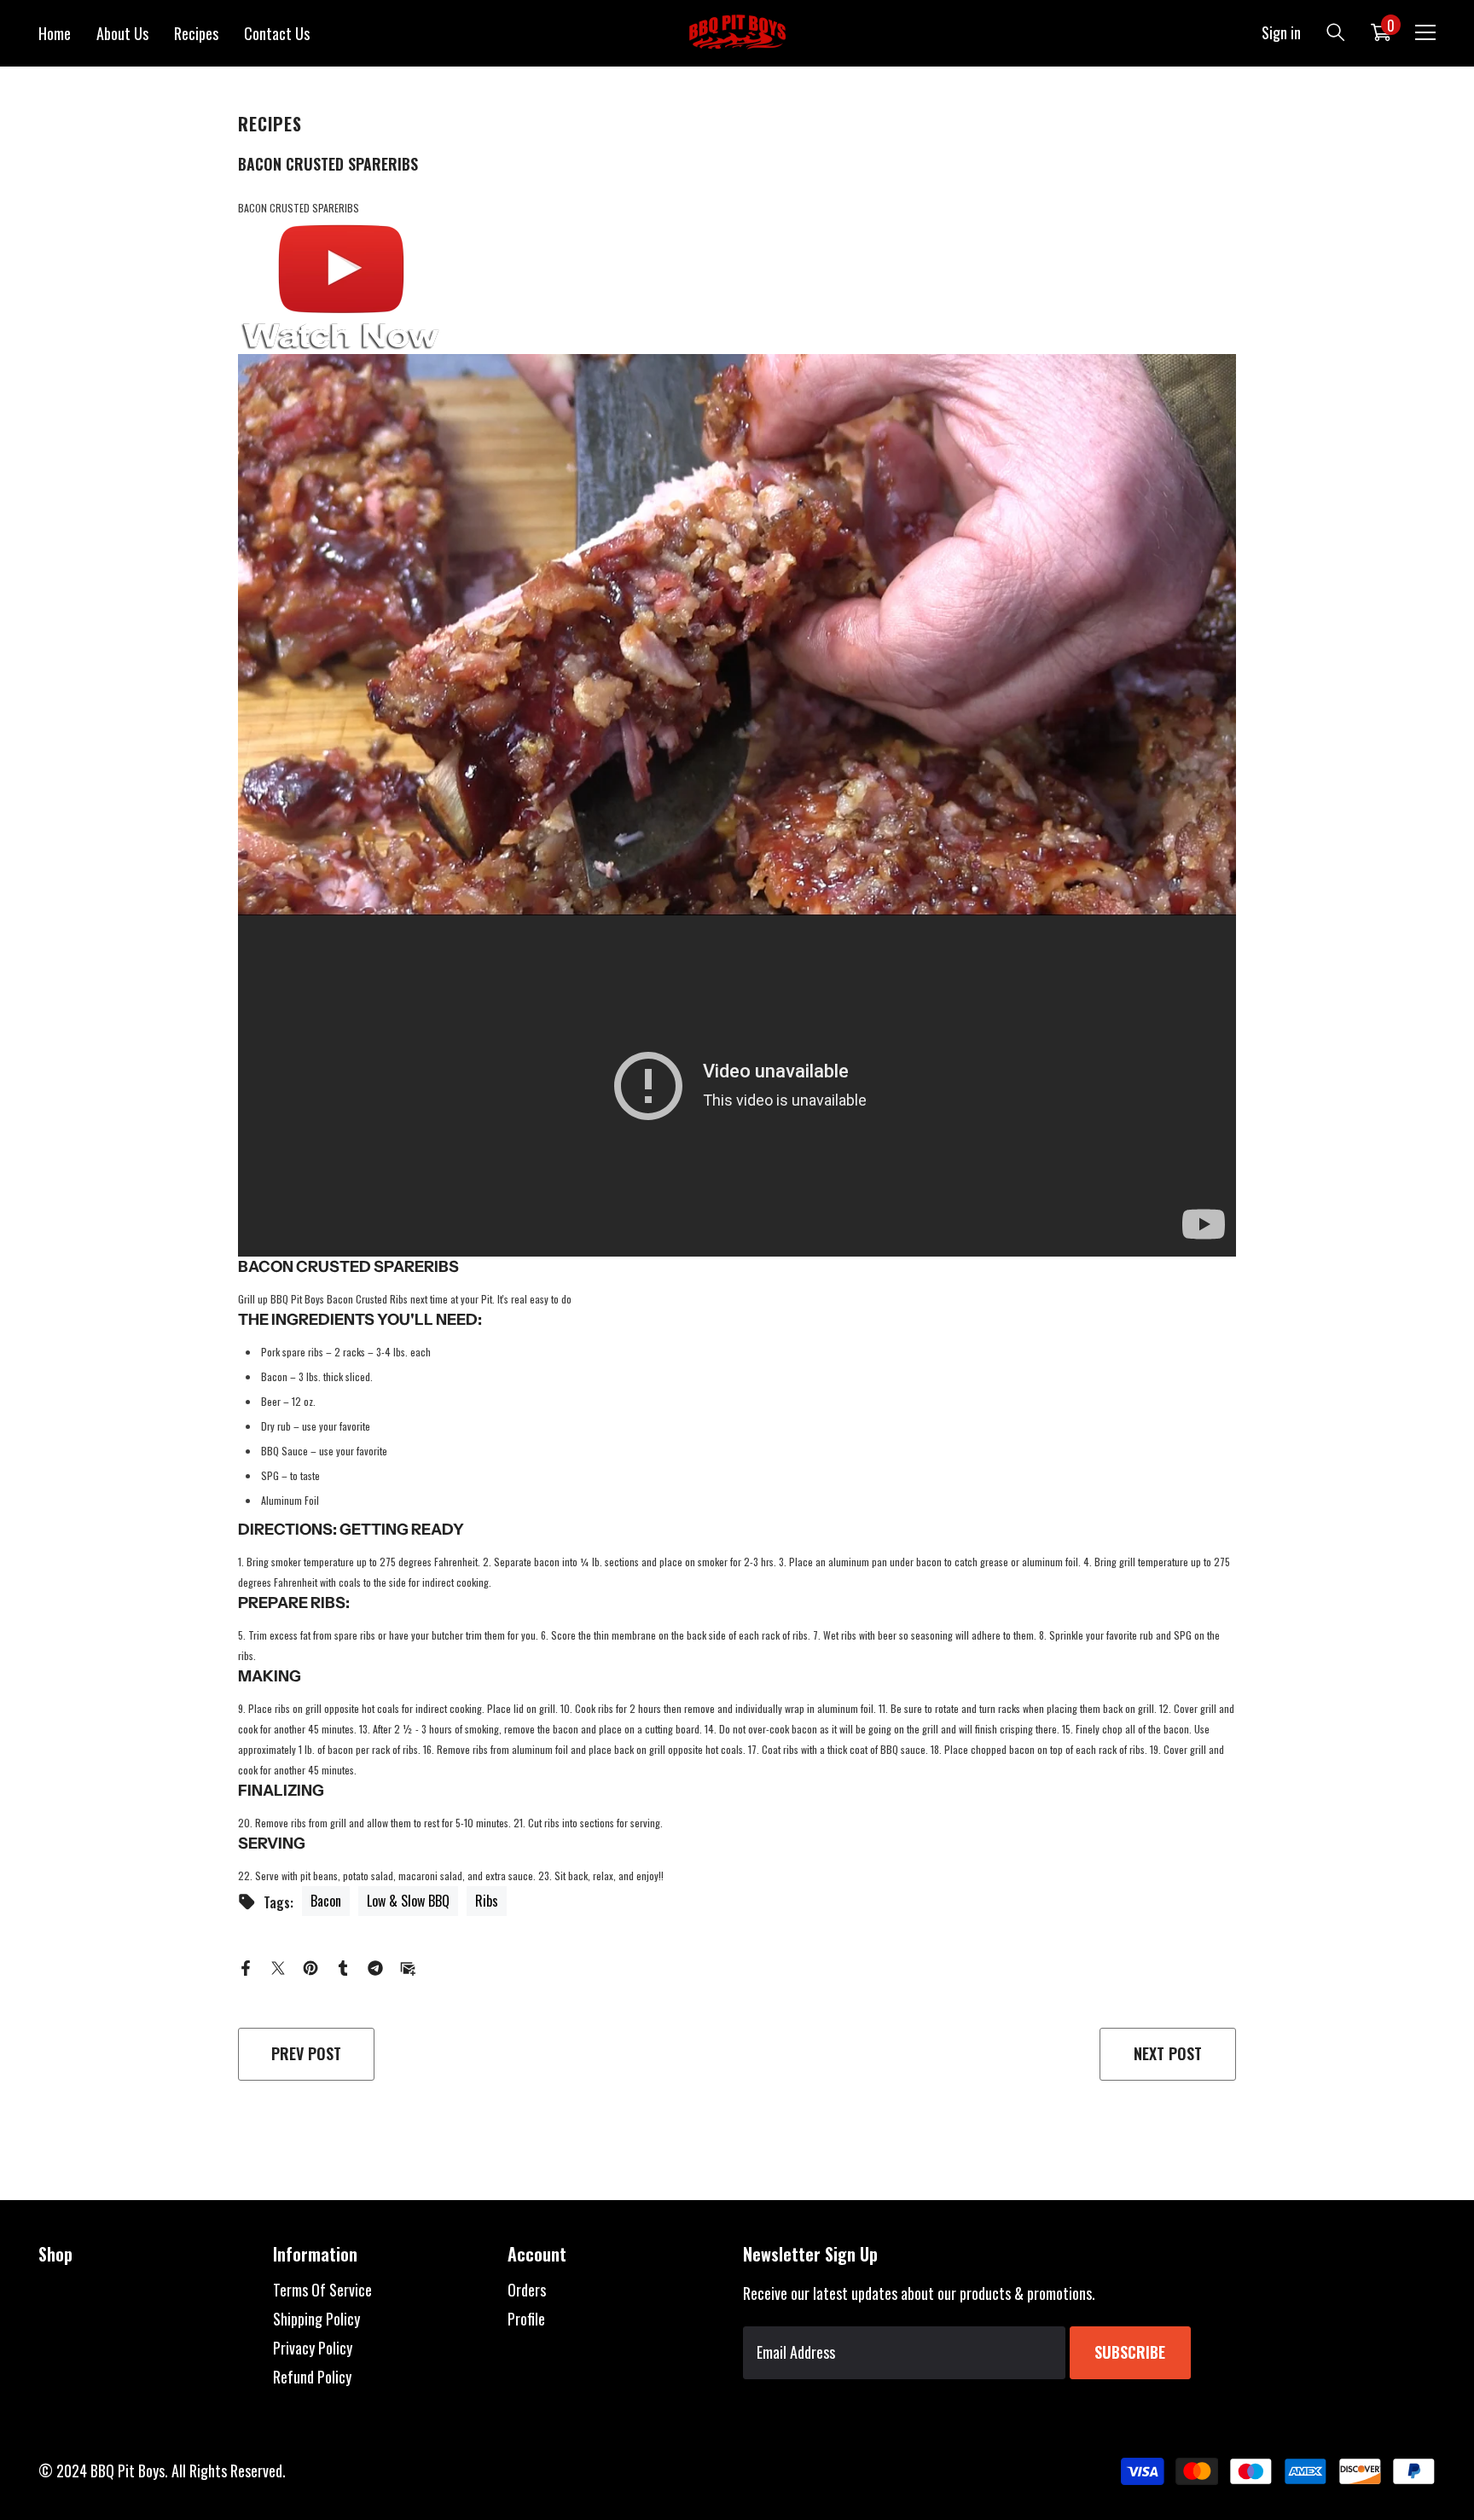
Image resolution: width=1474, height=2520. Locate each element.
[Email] (408, 1965)
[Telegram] (375, 1965)
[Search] (1336, 32)
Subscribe (1130, 2352)
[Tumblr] (343, 1965)
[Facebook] (246, 1965)
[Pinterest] (310, 1965)
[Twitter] (278, 1965)
